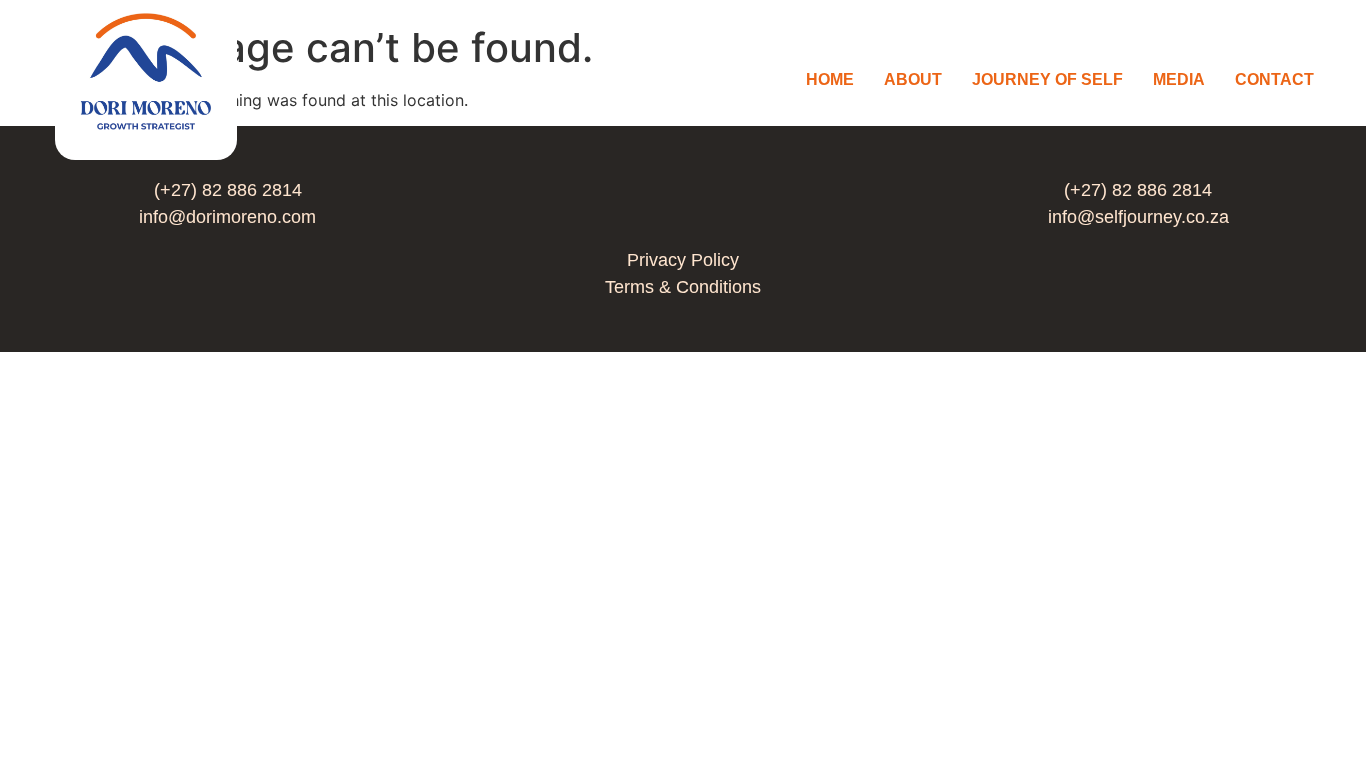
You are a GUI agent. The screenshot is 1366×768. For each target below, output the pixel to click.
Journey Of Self (1047, 79)
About (913, 79)
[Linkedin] (683, 202)
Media (1179, 79)
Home (830, 79)
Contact (1274, 79)
